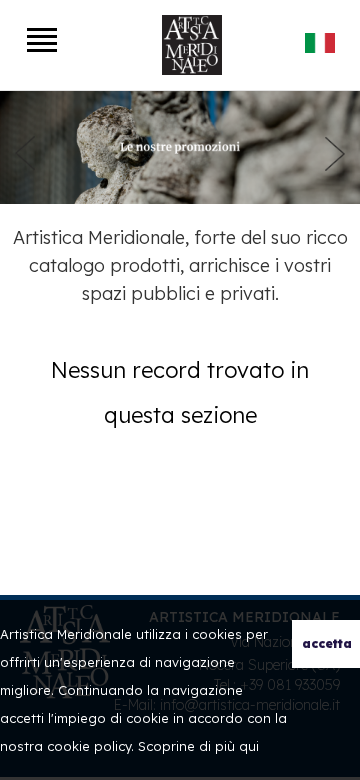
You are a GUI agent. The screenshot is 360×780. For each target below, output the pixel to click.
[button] (25, 153)
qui (249, 746)
